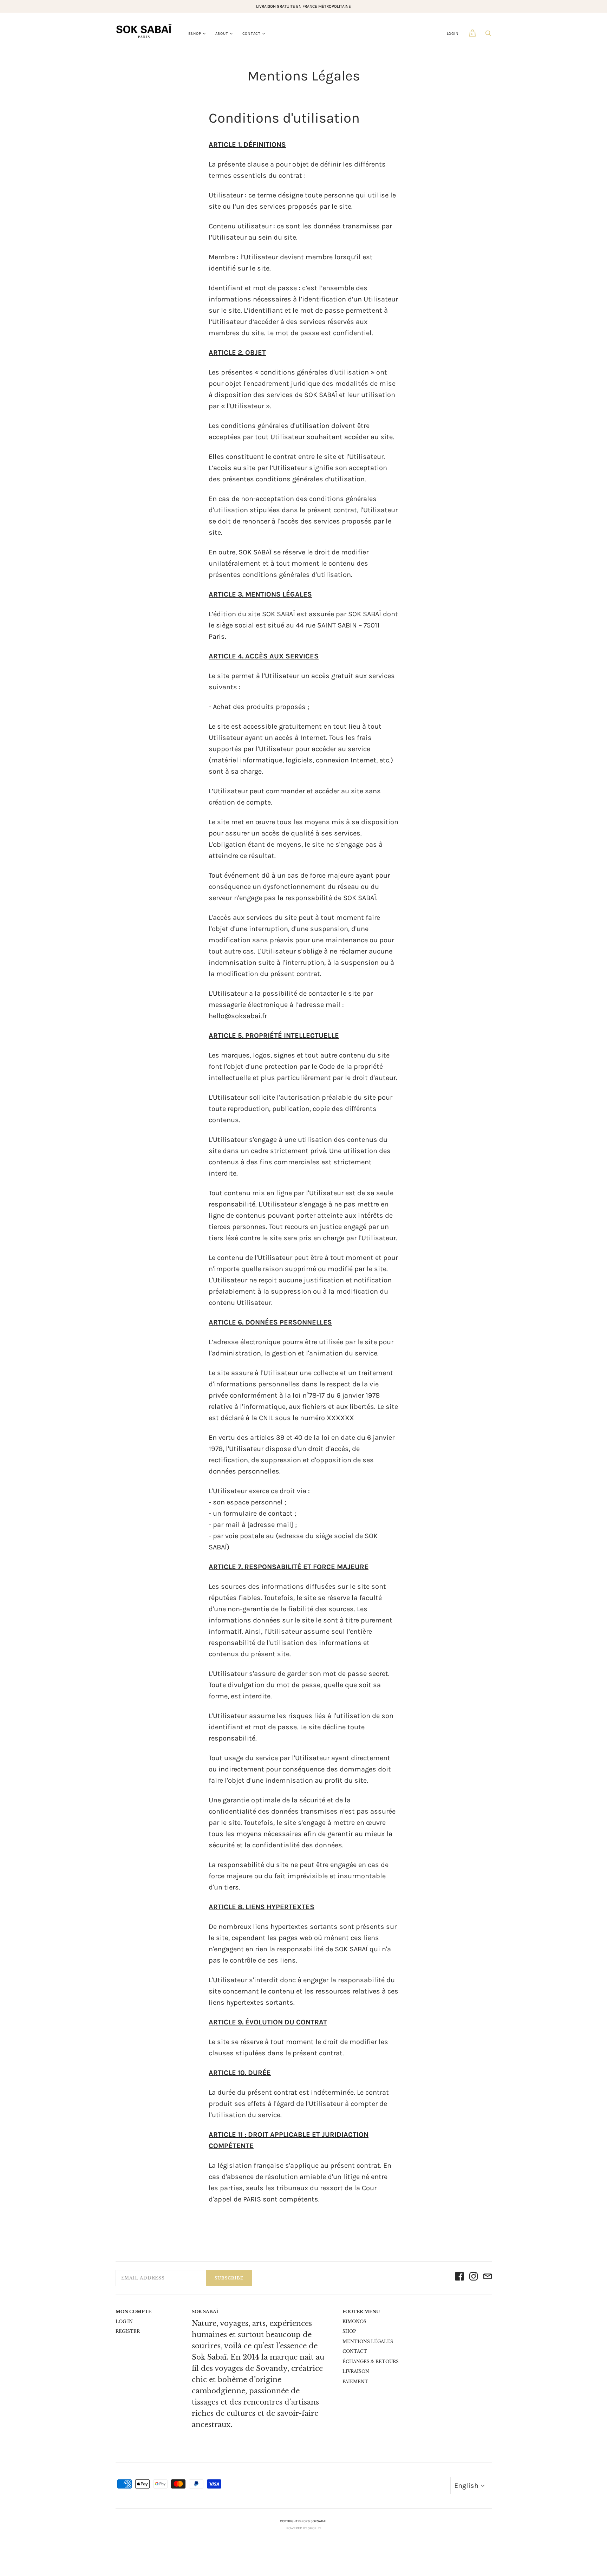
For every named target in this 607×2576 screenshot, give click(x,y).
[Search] (488, 35)
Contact (252, 34)
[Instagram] (474, 2278)
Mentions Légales (368, 2341)
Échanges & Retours (371, 2362)
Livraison (356, 2371)
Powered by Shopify (304, 2528)
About (222, 34)
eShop (195, 34)
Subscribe (229, 2278)
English (466, 2486)
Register (128, 2331)
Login (453, 34)
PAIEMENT (355, 2382)
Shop (349, 2331)
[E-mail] (488, 2278)
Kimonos (354, 2321)
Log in (124, 2321)
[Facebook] (459, 2278)
